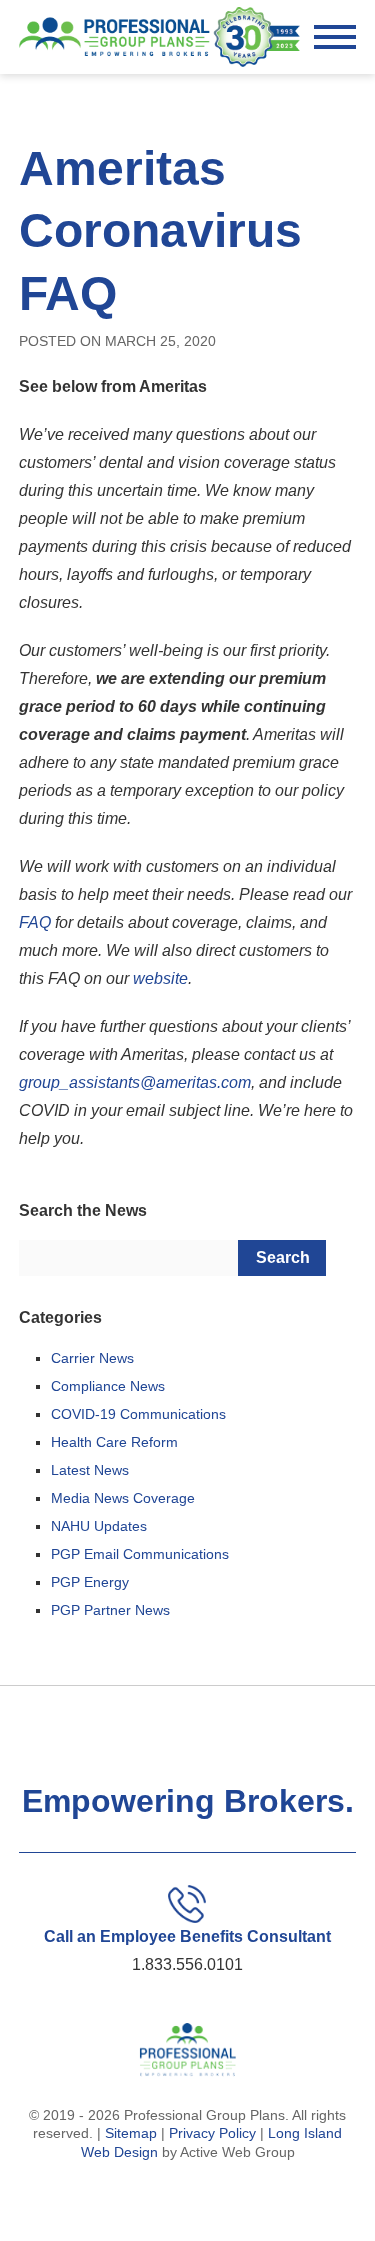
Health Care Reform (114, 1442)
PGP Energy (90, 1582)
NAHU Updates (99, 1526)
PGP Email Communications (140, 1554)
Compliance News (108, 1386)
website (160, 978)
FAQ (35, 922)
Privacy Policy (212, 2133)
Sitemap (131, 2133)
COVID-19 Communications (138, 1414)
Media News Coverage (123, 1498)
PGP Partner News (110, 1610)
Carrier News (92, 1358)
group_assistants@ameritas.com (135, 1082)
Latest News (90, 1470)
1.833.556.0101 (187, 1964)
